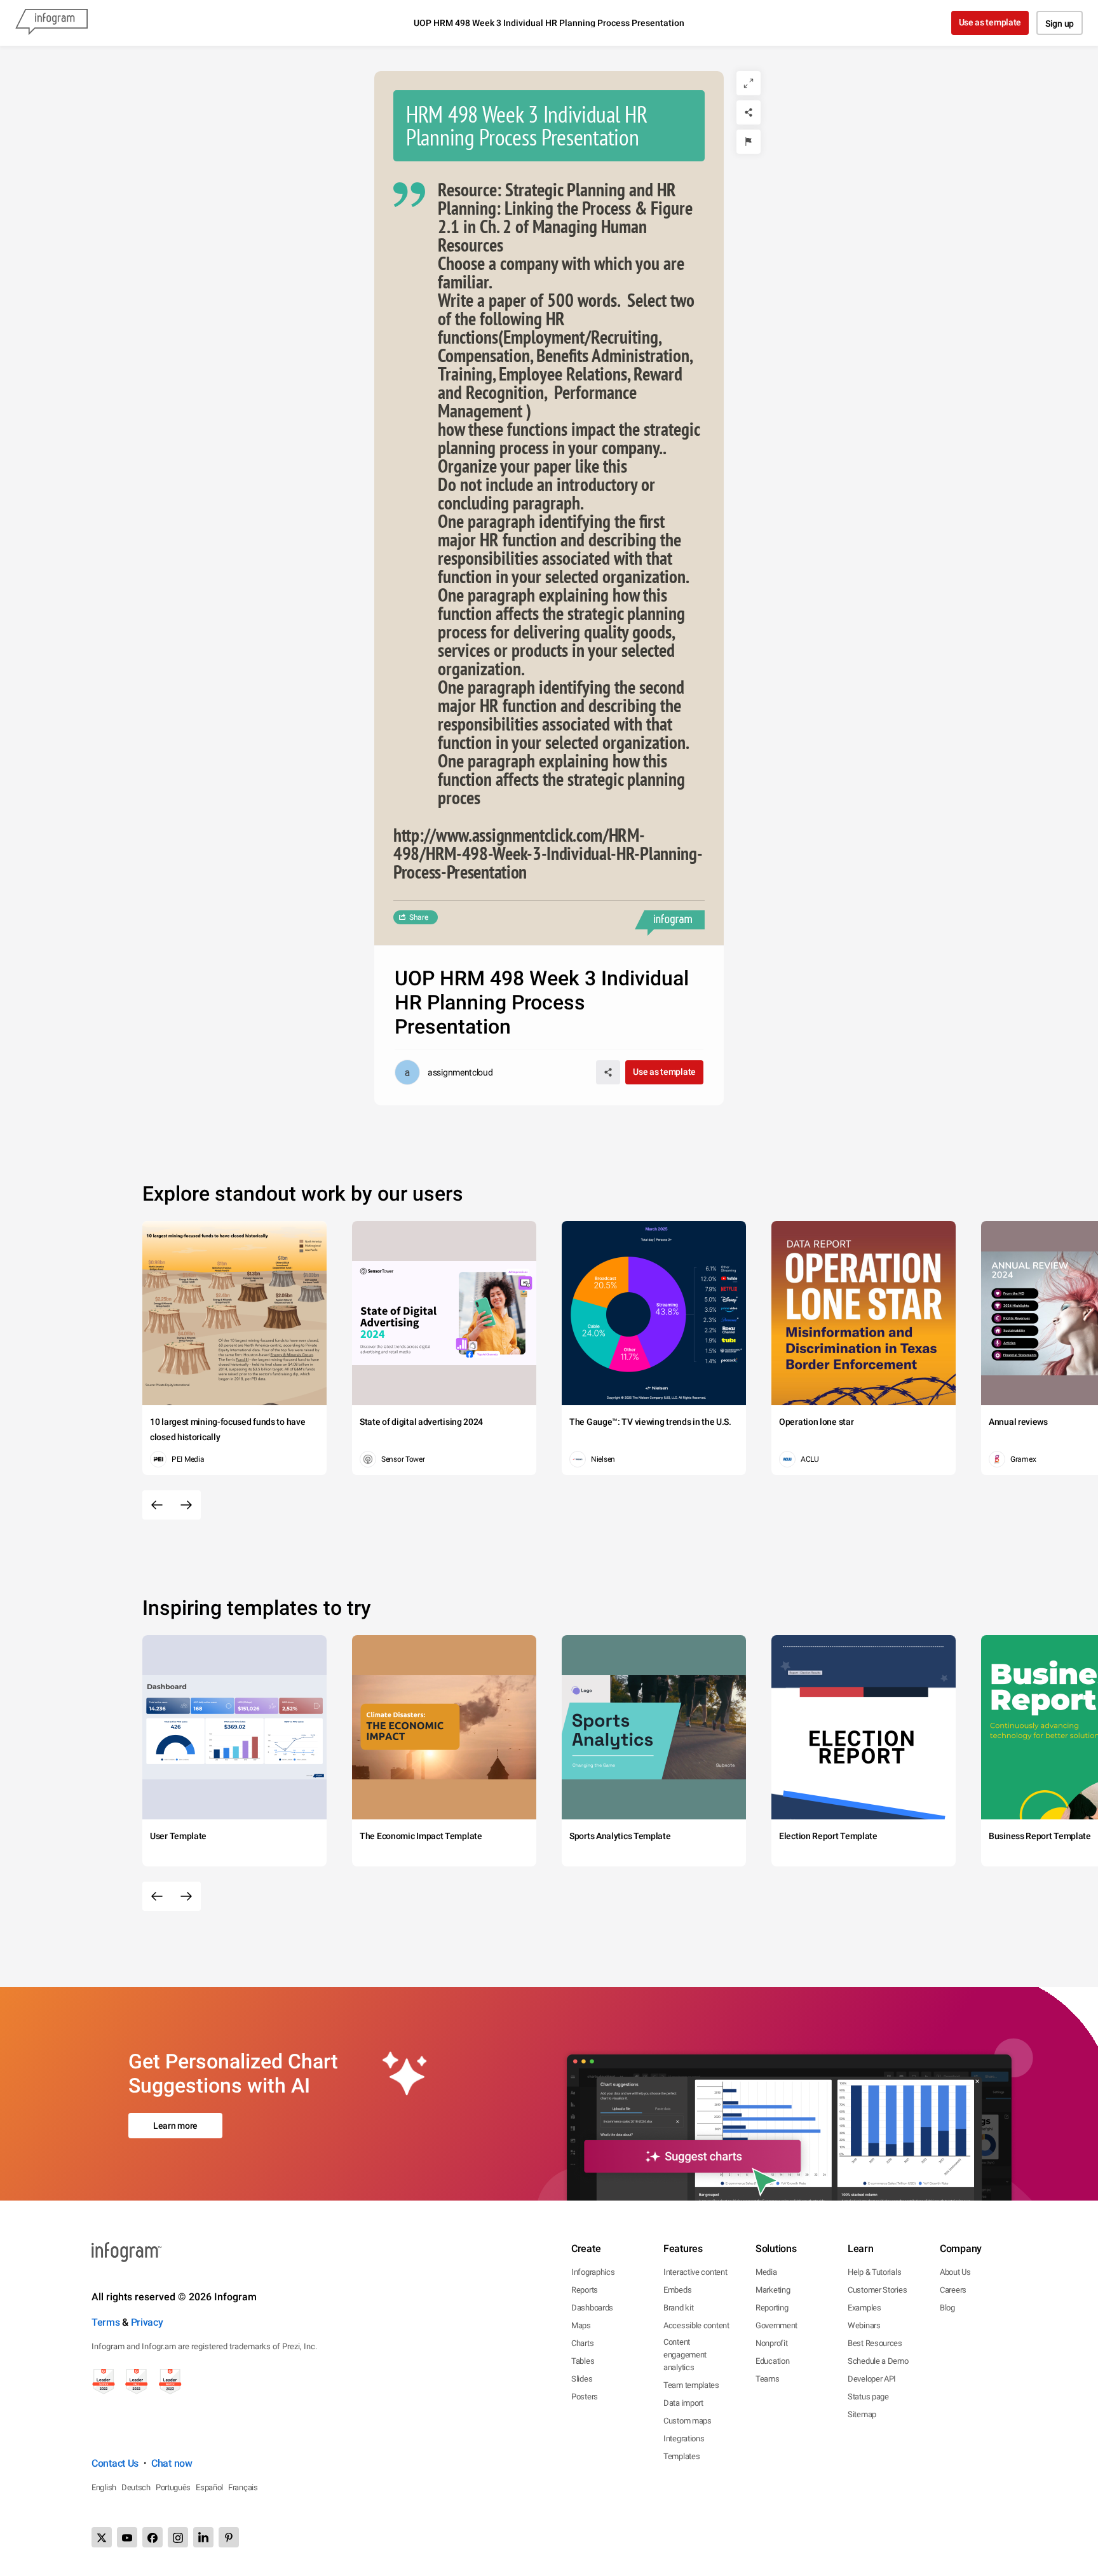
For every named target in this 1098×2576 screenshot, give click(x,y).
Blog (947, 2308)
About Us (955, 2272)
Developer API (872, 2379)
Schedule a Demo (878, 2361)
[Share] (749, 112)
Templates (681, 2456)
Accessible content (696, 2325)
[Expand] (749, 83)
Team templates (691, 2385)
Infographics (593, 2272)
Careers (953, 2290)
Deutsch (136, 2487)
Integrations (684, 2438)
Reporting (772, 2308)
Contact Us (115, 2463)
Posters (585, 2397)
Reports (585, 2290)
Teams (768, 2379)
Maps (581, 2325)
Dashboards (592, 2308)
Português (173, 2487)
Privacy (147, 2322)
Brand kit (678, 2308)
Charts (582, 2343)
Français (243, 2487)
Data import (683, 2403)
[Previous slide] (157, 1505)
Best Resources (875, 2343)
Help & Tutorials (874, 2272)
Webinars (864, 2325)
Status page (868, 2397)
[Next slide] (186, 1505)
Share (419, 917)
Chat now (172, 2463)
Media (766, 2272)
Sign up (1060, 24)
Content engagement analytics (685, 2355)
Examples (864, 2308)
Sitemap (862, 2414)
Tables (583, 2361)
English (104, 2487)
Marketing (773, 2290)
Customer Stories (877, 2290)
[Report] (749, 142)
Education (772, 2361)
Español (209, 2487)
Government (776, 2325)
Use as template (990, 22)
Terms (106, 2322)
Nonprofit (771, 2343)
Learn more (175, 2126)
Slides (582, 2379)
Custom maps (688, 2421)
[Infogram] (51, 23)
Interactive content (695, 2272)
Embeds (677, 2290)
